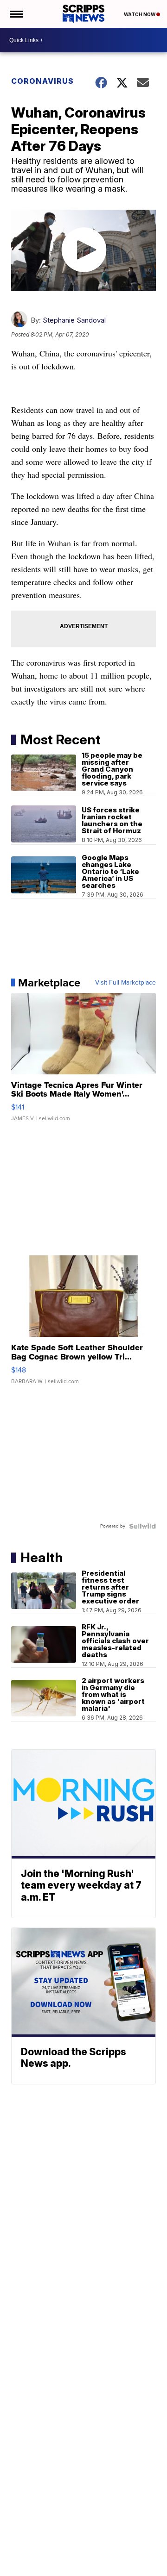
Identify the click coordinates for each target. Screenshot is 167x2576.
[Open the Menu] (16, 14)
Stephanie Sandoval (74, 320)
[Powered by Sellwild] (142, 1526)
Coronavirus (42, 81)
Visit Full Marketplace (125, 983)
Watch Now (140, 14)
